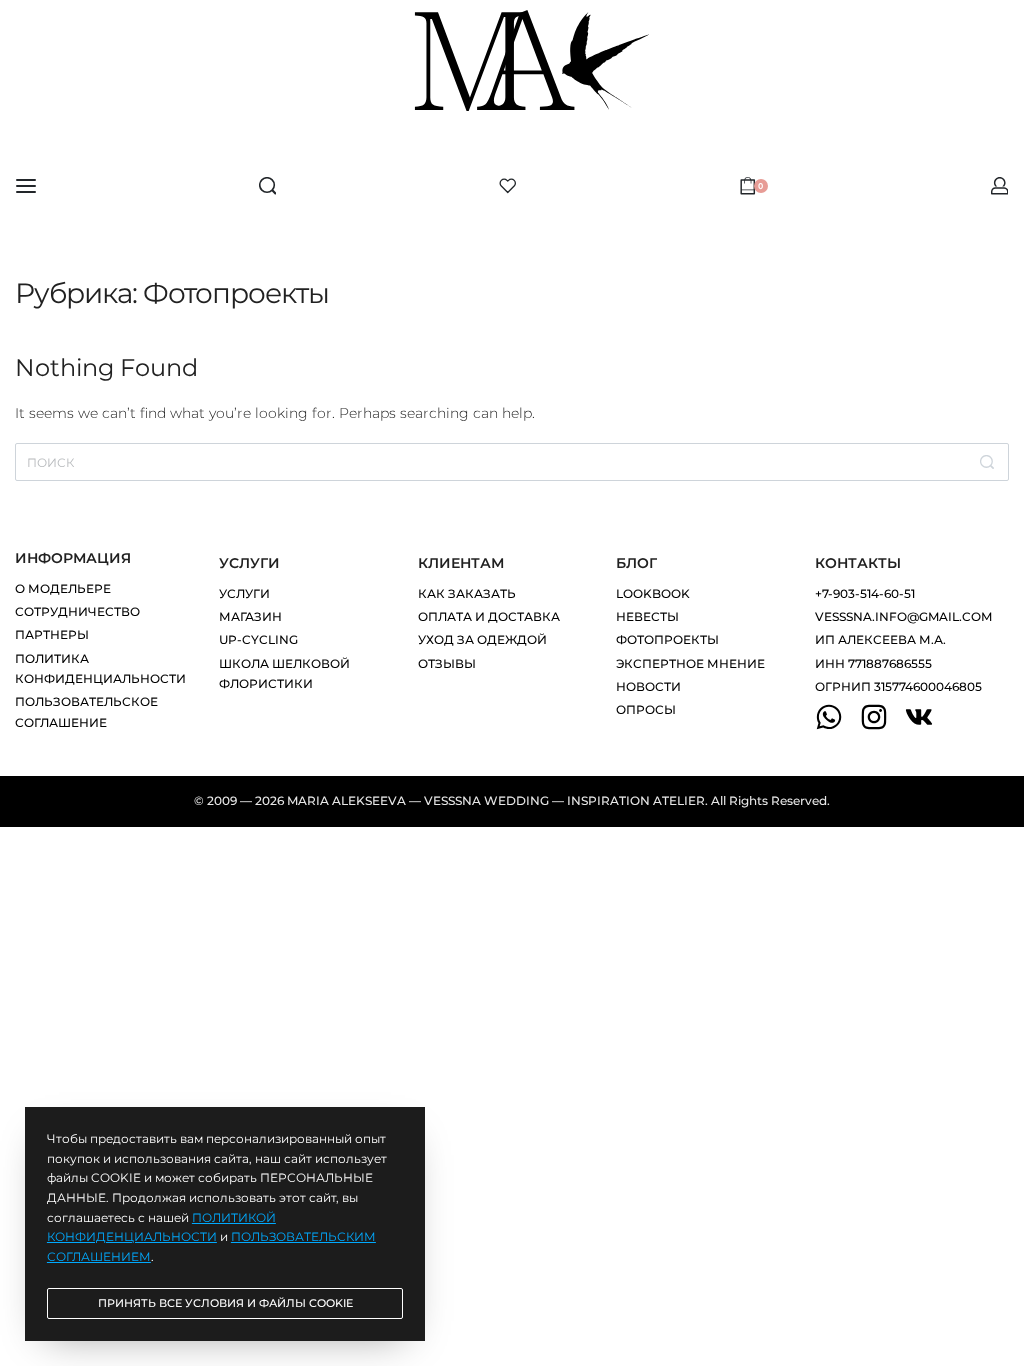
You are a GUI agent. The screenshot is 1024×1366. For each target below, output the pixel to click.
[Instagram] (874, 717)
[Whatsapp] (829, 717)
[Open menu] (26, 186)
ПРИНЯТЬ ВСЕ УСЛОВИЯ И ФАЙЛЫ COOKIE (225, 1303)
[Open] (508, 186)
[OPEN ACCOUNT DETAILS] (1000, 186)
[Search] (987, 462)
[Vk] (919, 717)
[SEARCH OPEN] (268, 186)
